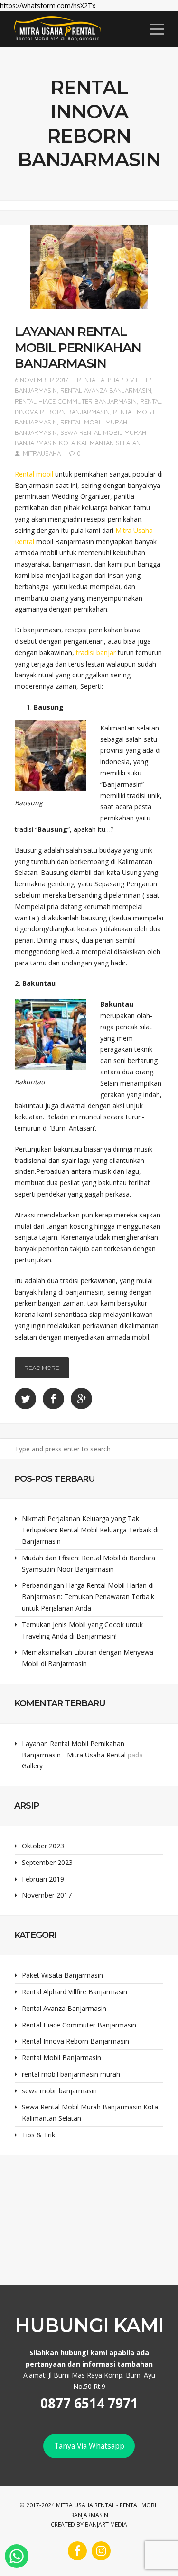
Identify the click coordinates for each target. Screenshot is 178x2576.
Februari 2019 (43, 1879)
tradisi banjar (96, 653)
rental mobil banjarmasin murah (71, 2074)
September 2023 (47, 1862)
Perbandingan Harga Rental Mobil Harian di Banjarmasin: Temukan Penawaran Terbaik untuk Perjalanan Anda (88, 1597)
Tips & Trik (38, 2135)
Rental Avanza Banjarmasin (106, 390)
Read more (42, 1368)
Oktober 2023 (43, 1846)
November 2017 (47, 1895)
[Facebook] (77, 2551)
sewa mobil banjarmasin (59, 2091)
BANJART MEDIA (106, 2525)
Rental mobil (34, 474)
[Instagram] (101, 2551)
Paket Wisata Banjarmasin (62, 1975)
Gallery (32, 1766)
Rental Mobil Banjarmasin (61, 2058)
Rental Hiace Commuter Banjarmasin (76, 401)
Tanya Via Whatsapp (89, 2446)
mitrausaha (42, 453)
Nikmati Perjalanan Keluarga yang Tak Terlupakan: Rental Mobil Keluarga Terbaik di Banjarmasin (90, 1530)
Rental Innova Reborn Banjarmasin (75, 2041)
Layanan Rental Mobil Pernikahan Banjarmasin (78, 347)
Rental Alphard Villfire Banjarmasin (75, 1992)
